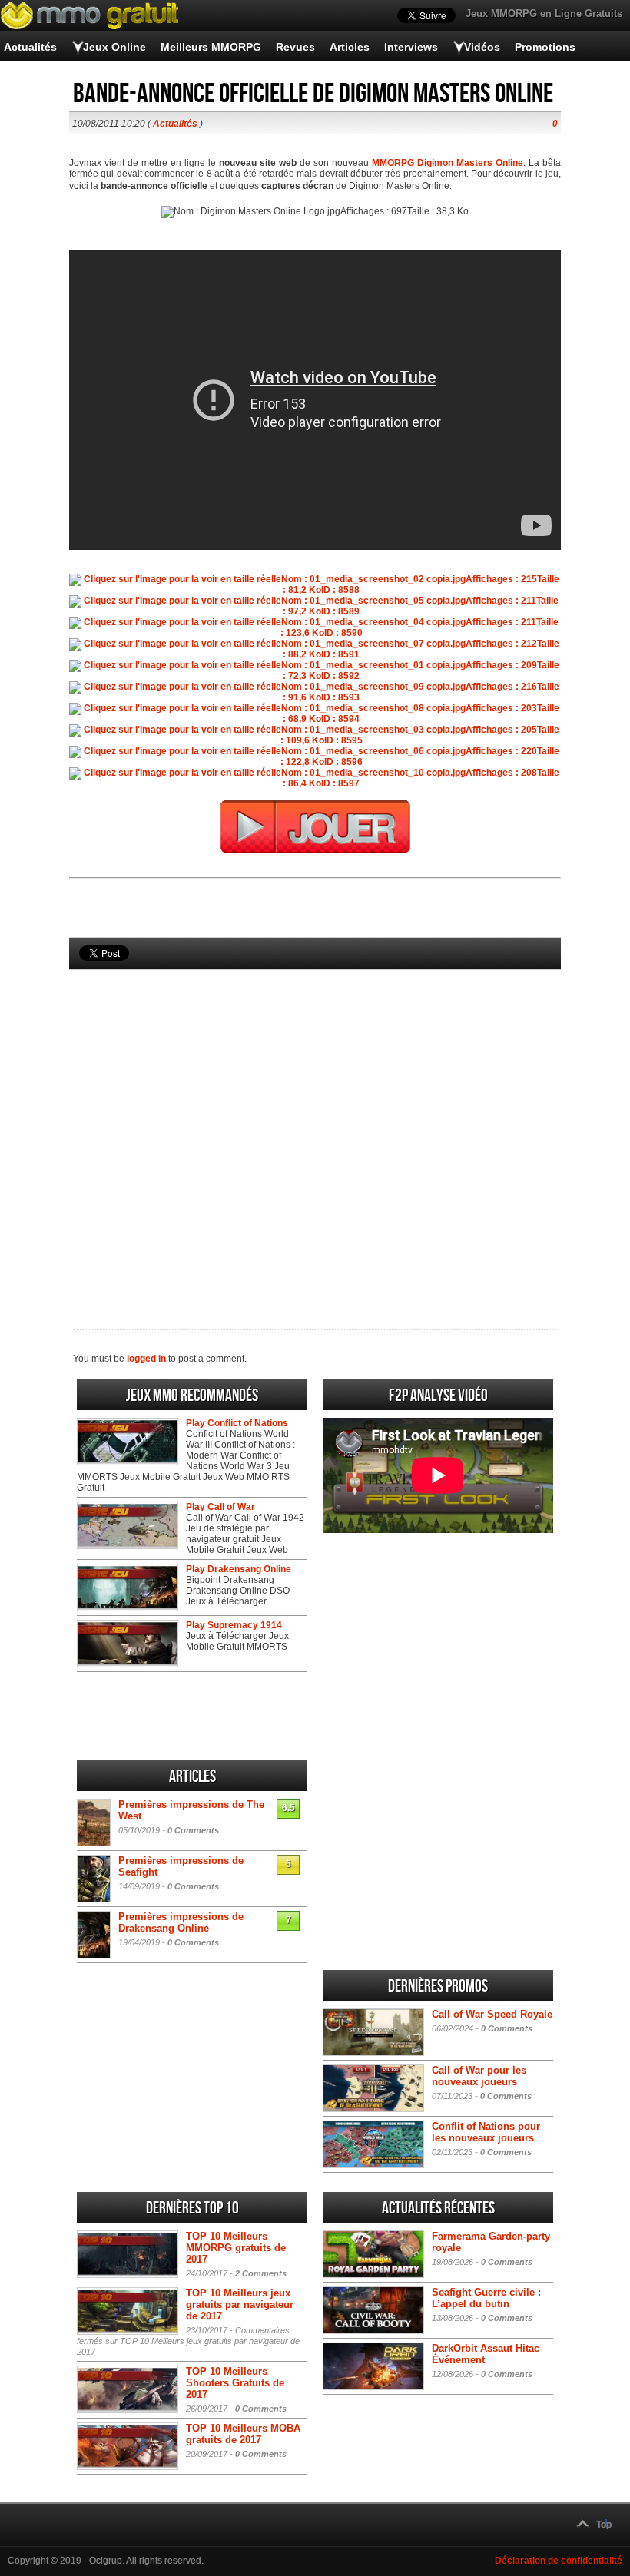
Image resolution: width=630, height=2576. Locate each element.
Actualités (30, 47)
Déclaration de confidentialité (559, 2561)
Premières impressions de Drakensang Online (181, 1922)
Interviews (411, 47)
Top (604, 2525)
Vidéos (482, 47)
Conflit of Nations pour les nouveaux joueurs (486, 2132)
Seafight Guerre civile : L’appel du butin (486, 2298)
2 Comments (261, 2273)
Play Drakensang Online (239, 1569)
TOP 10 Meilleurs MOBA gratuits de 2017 (243, 2434)
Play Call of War (220, 1507)
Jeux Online (114, 47)
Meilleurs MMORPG (211, 47)
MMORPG (393, 163)
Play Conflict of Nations (237, 1423)
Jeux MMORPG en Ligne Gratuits (544, 13)
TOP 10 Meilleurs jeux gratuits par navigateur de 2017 (240, 2304)
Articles (350, 47)
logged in (146, 1359)
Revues (295, 47)
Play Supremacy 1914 (234, 1625)
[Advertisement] (315, 1124)
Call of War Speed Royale (492, 2014)
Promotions (545, 47)
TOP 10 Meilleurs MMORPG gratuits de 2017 (236, 2248)
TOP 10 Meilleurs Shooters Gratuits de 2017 (235, 2383)
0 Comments (193, 1830)
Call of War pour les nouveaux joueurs (479, 2076)
